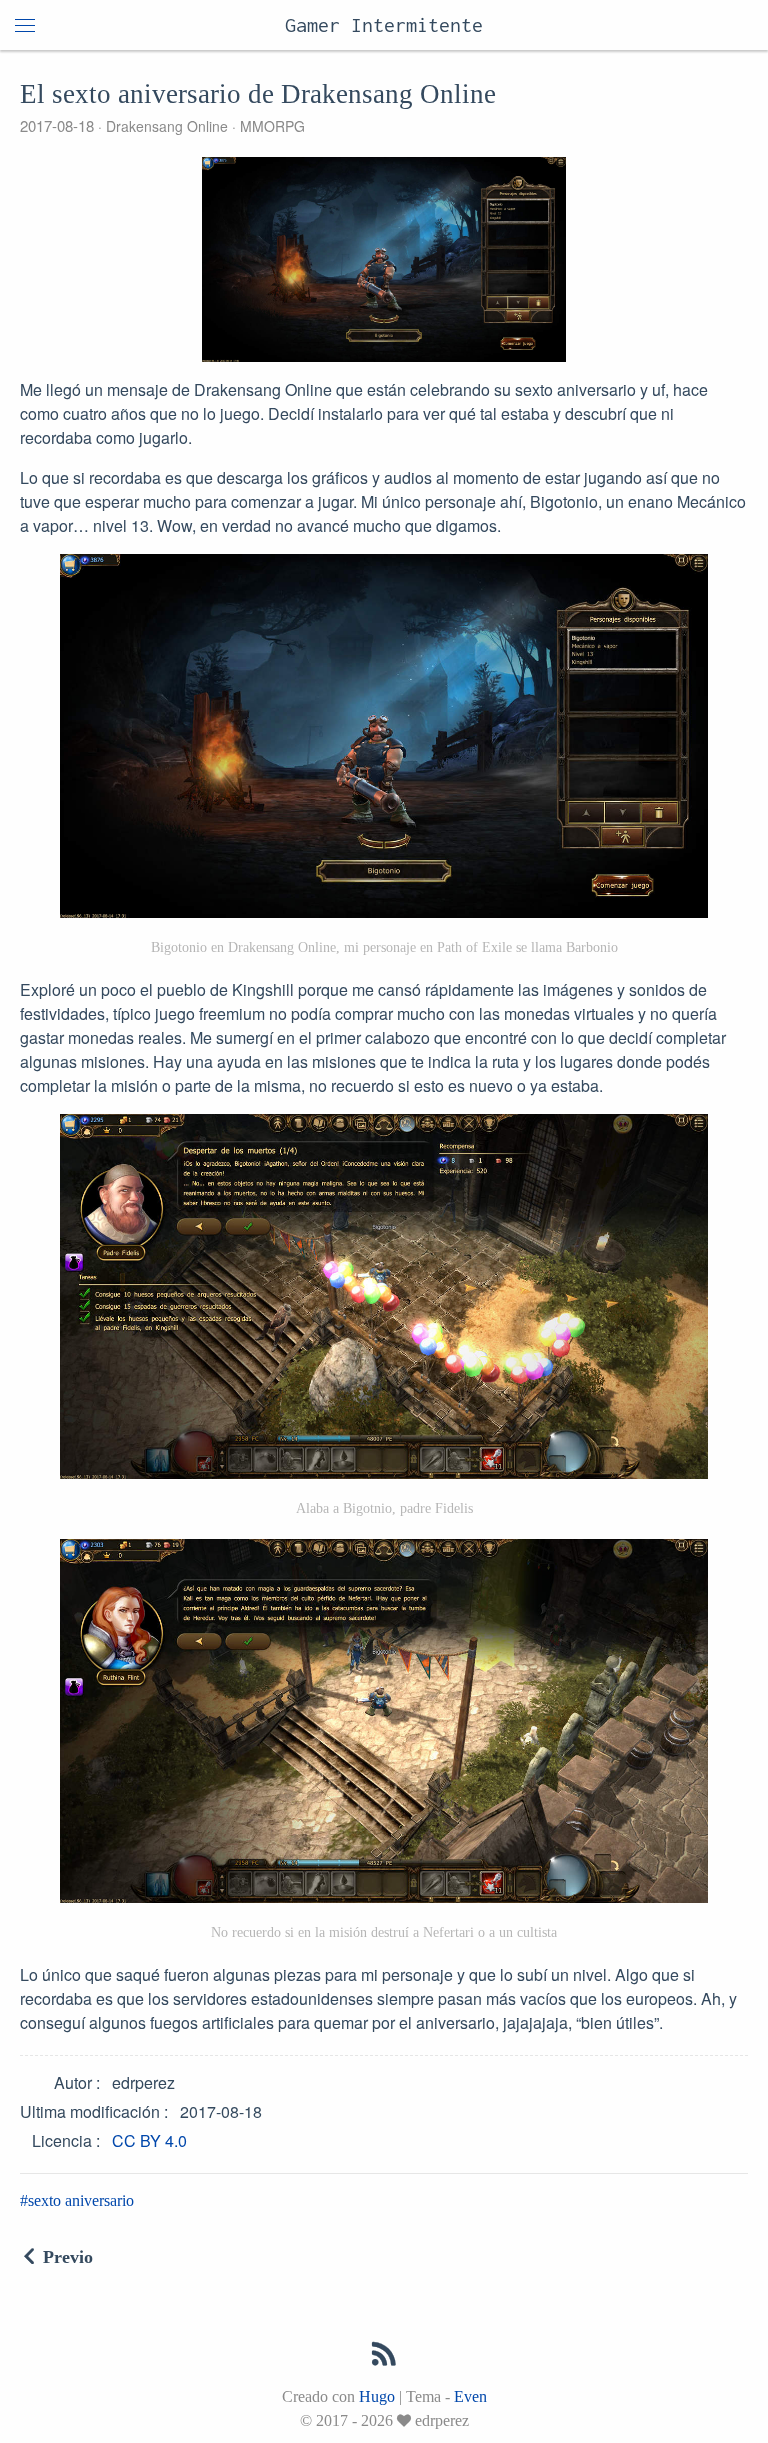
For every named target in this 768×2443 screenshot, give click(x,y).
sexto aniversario (81, 2200)
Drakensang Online (167, 126)
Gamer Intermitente (384, 24)
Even (470, 2396)
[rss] (384, 2358)
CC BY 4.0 (149, 2140)
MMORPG (270, 126)
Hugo (377, 2396)
